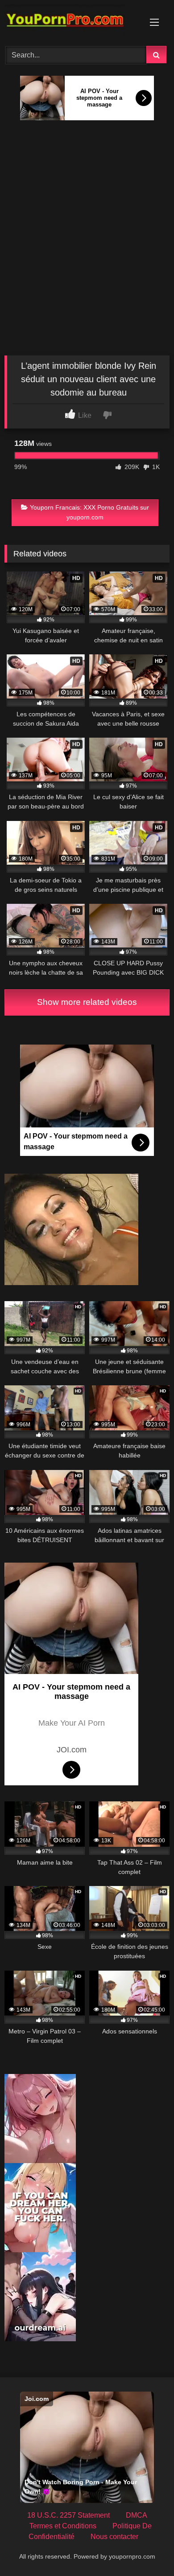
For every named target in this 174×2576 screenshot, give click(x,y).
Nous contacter (114, 2537)
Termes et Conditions (63, 2526)
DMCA (137, 2515)
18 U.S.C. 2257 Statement (68, 2515)
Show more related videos (87, 1002)
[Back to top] (146, 2549)
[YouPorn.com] (71, 22)
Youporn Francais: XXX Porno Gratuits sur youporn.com (89, 512)
